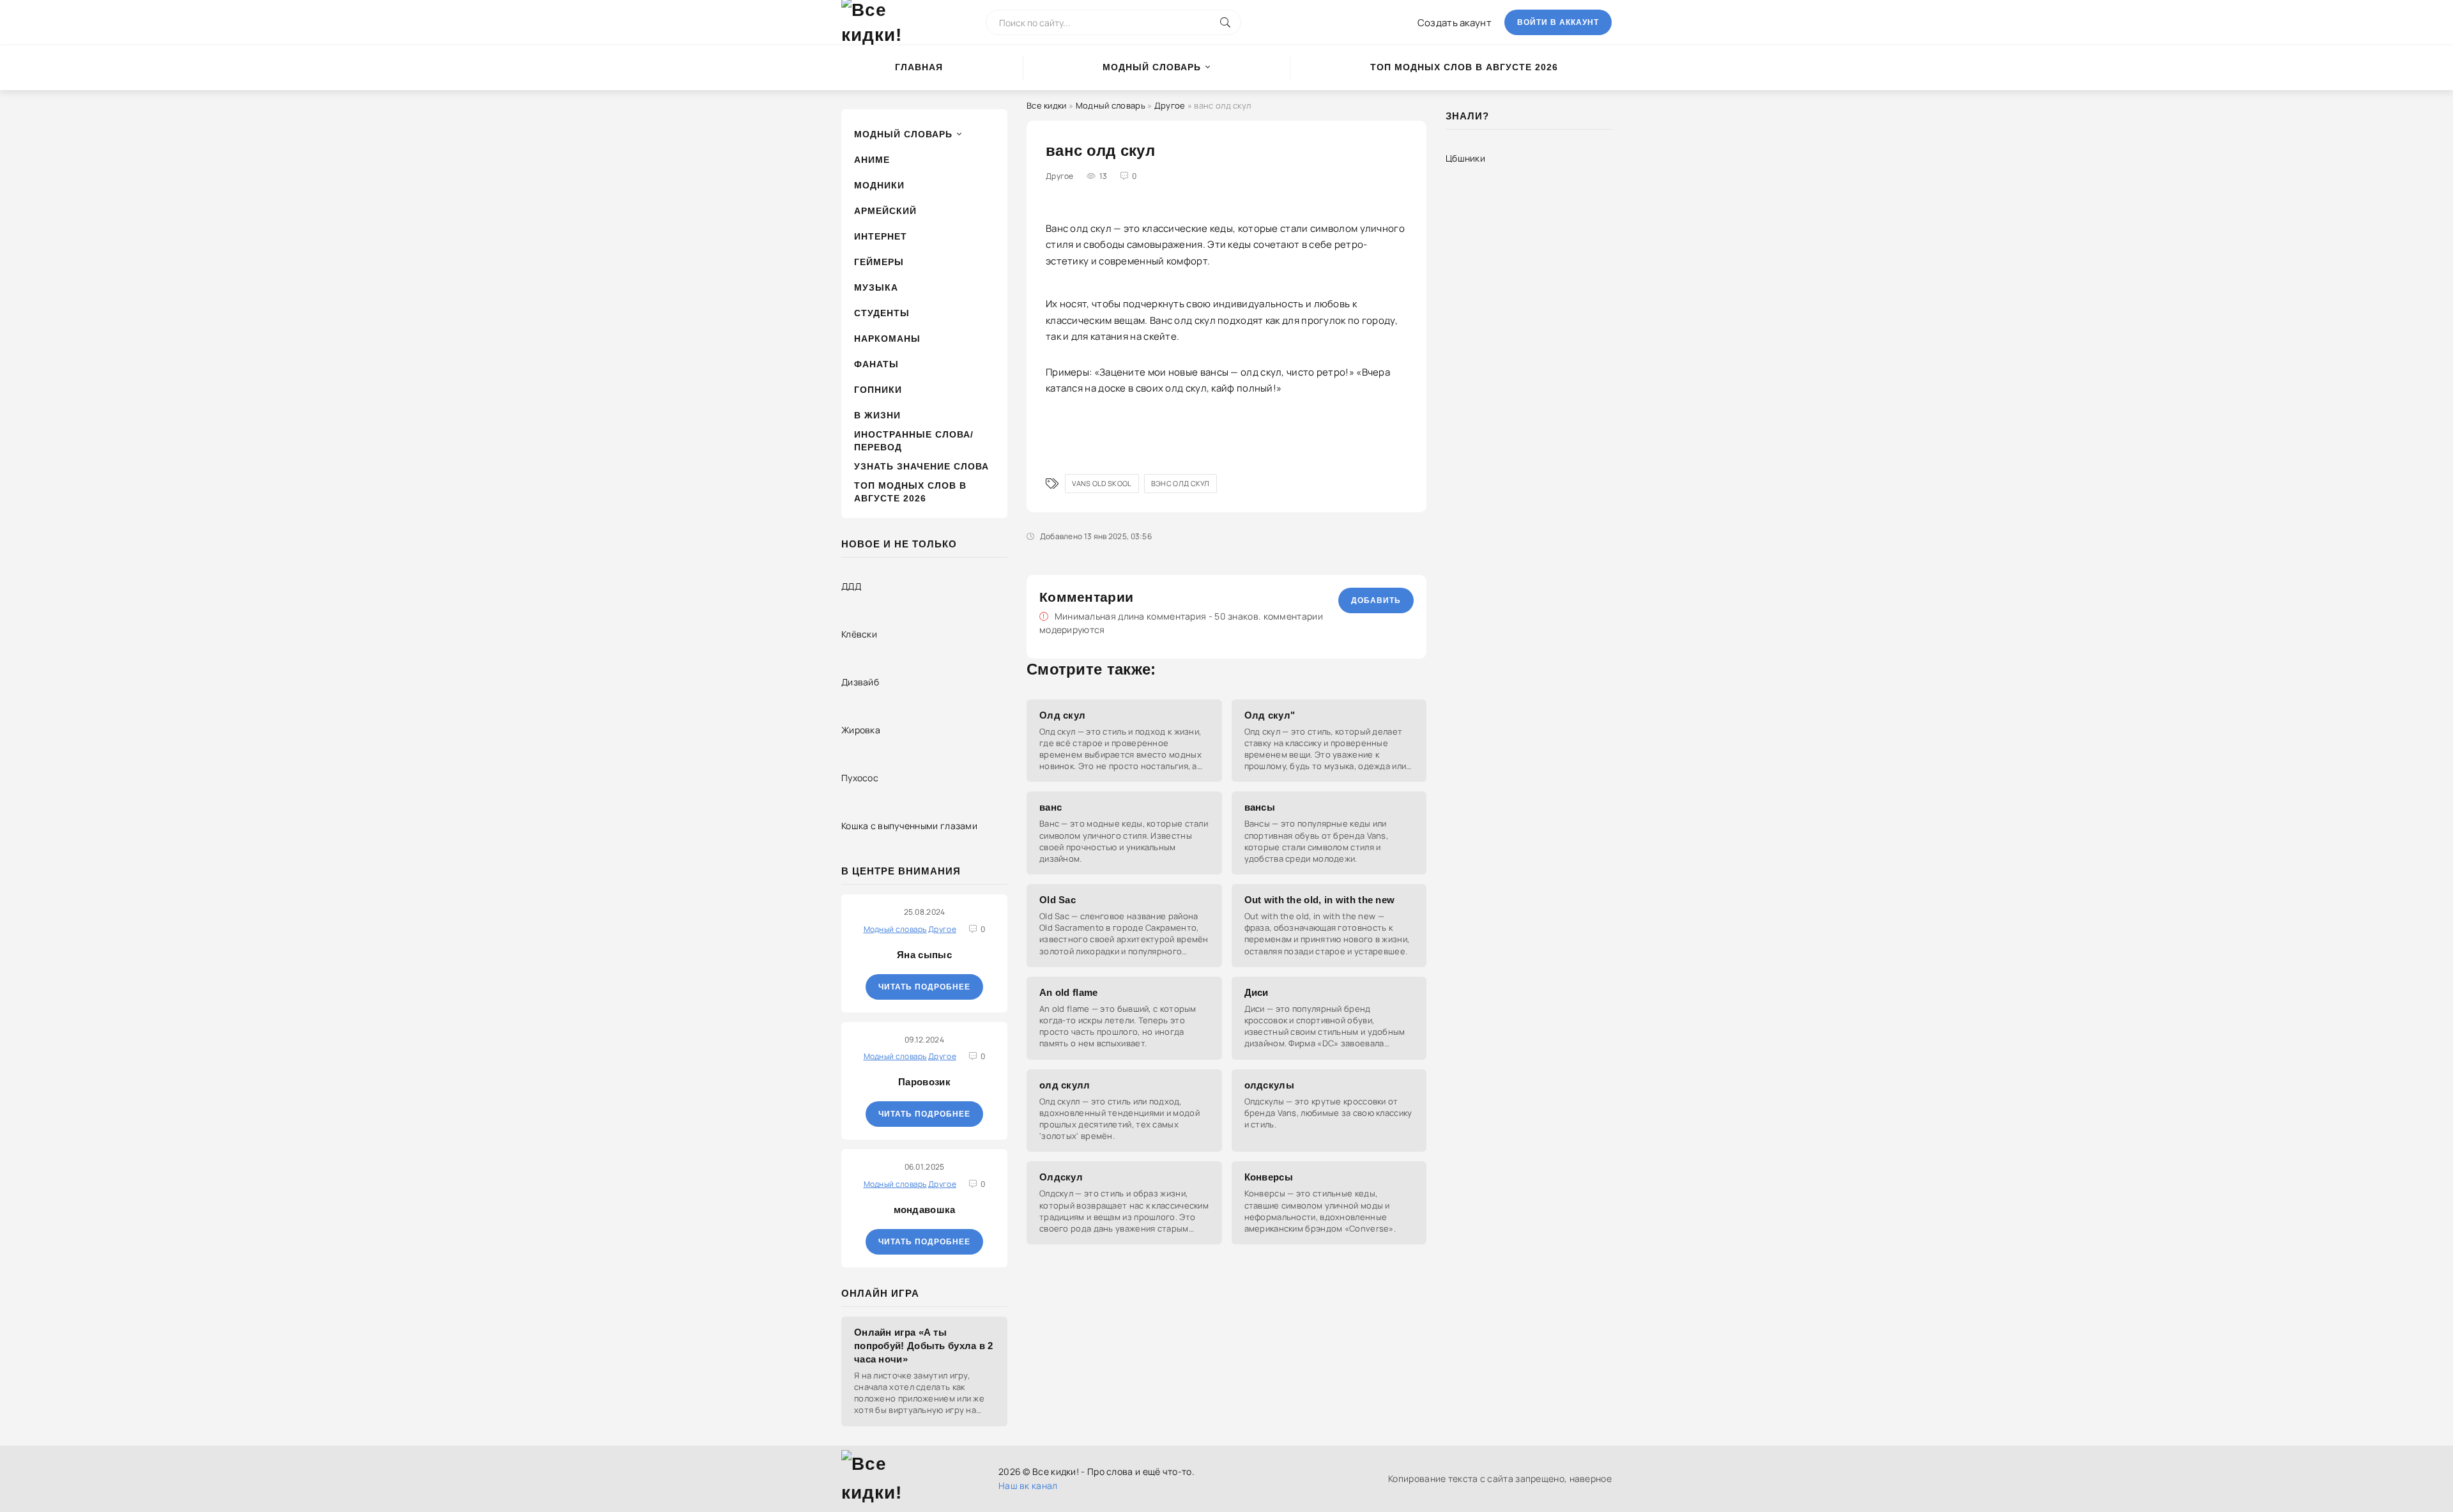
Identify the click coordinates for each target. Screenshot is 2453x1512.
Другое (1170, 105)
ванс (1051, 807)
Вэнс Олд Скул (1181, 483)
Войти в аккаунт (1558, 22)
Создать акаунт (1455, 23)
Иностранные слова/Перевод (914, 441)
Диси (1257, 992)
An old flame (1069, 992)
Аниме (872, 160)
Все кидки (1047, 105)
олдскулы (1269, 1085)
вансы (1260, 807)
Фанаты (876, 364)
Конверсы (1269, 1177)
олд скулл (1065, 1085)
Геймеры (879, 262)
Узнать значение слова (921, 466)
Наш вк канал (1028, 1485)
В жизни (877, 415)
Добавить (1376, 600)
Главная (919, 67)
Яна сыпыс (924, 955)
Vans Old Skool (1102, 483)
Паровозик (924, 1082)
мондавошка (925, 1210)
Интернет (881, 236)
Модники (879, 185)
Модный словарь (1152, 67)
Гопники (878, 390)
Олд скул (1062, 715)
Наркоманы (887, 339)
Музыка (876, 287)
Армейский (885, 211)
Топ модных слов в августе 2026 (1464, 67)
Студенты (882, 313)
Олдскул (1061, 1177)
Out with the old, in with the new (1320, 900)
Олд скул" (1270, 715)
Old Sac (1058, 900)
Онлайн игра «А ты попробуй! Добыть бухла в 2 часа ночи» (924, 1346)
